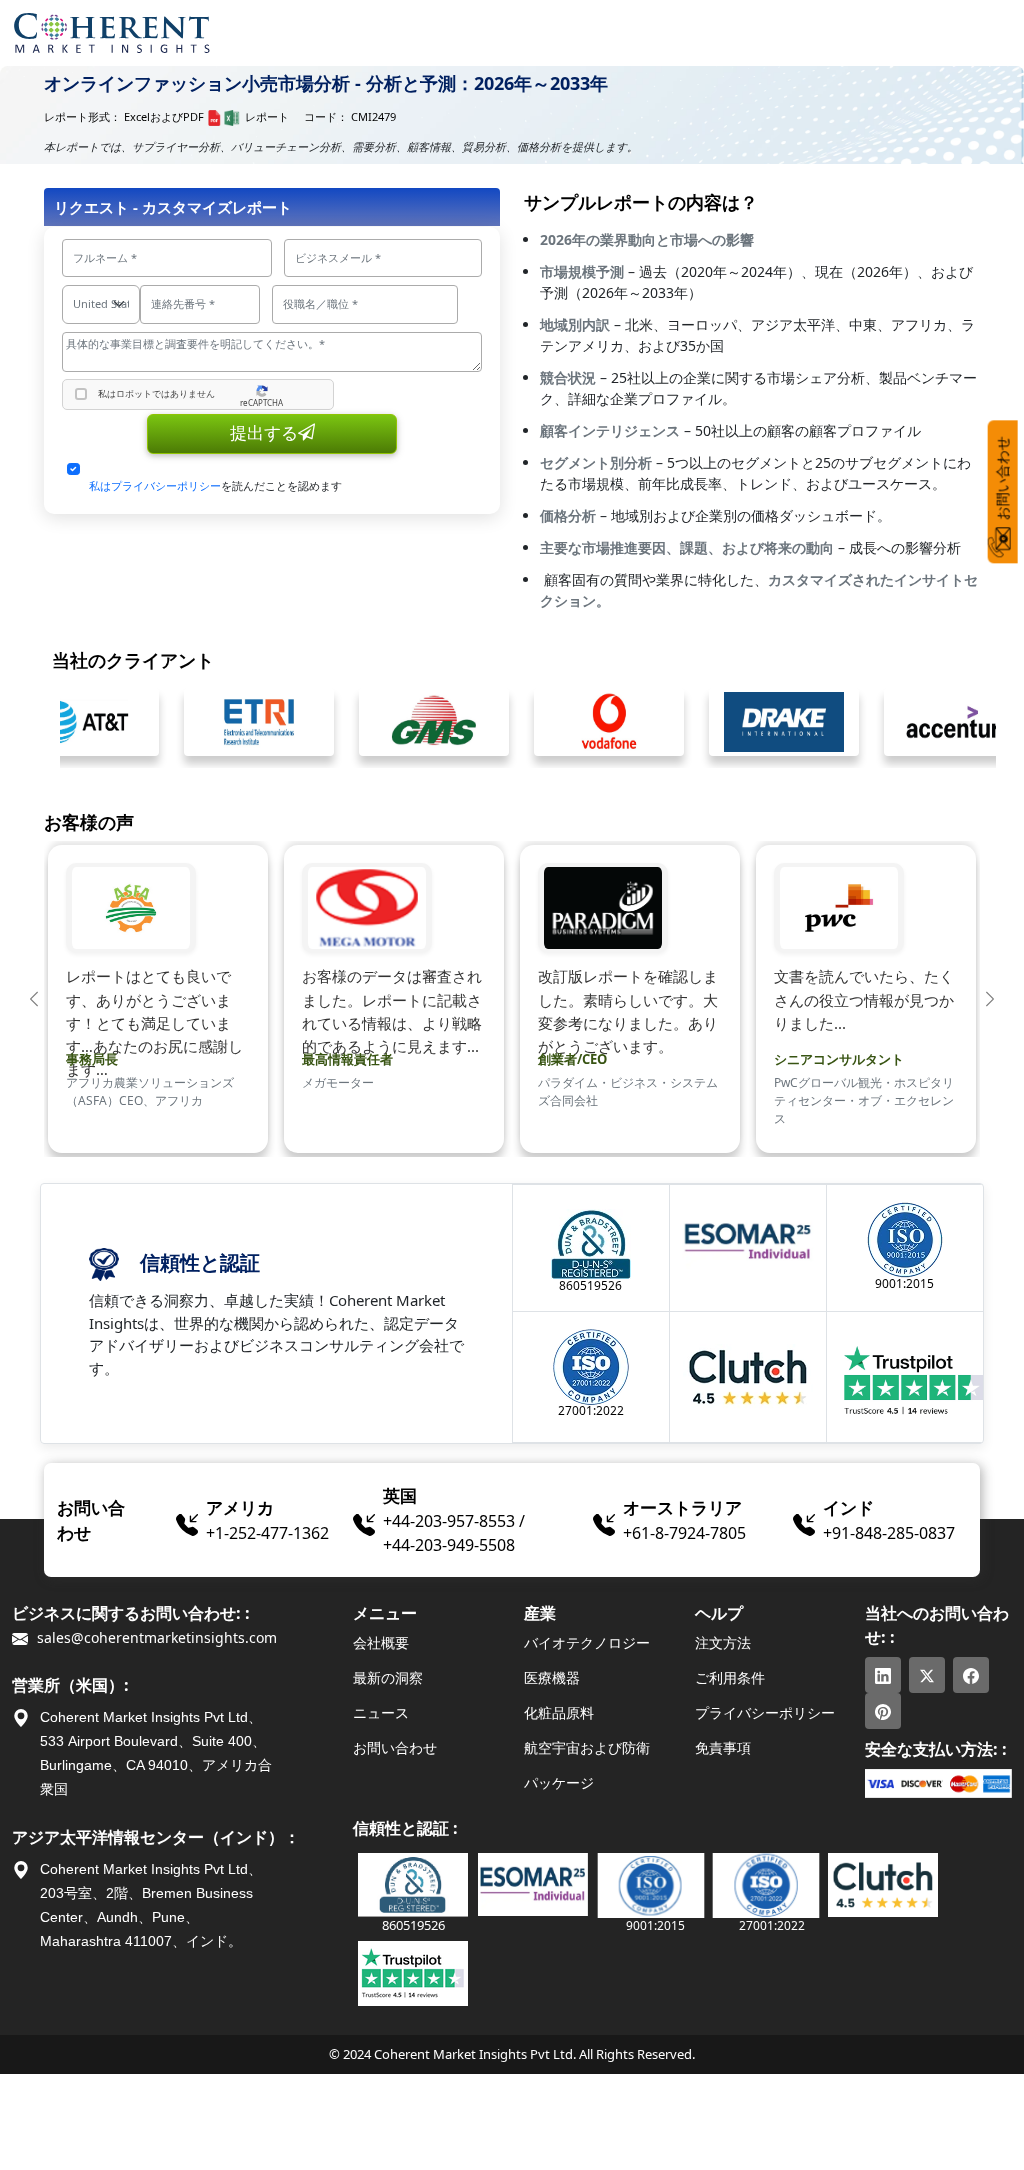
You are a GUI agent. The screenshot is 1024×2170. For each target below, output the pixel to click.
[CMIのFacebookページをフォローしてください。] (971, 1675)
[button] (34, 999)
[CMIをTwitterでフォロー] (927, 1675)
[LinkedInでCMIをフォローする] (883, 1675)
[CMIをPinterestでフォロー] (883, 1711)
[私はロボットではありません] (81, 394)
